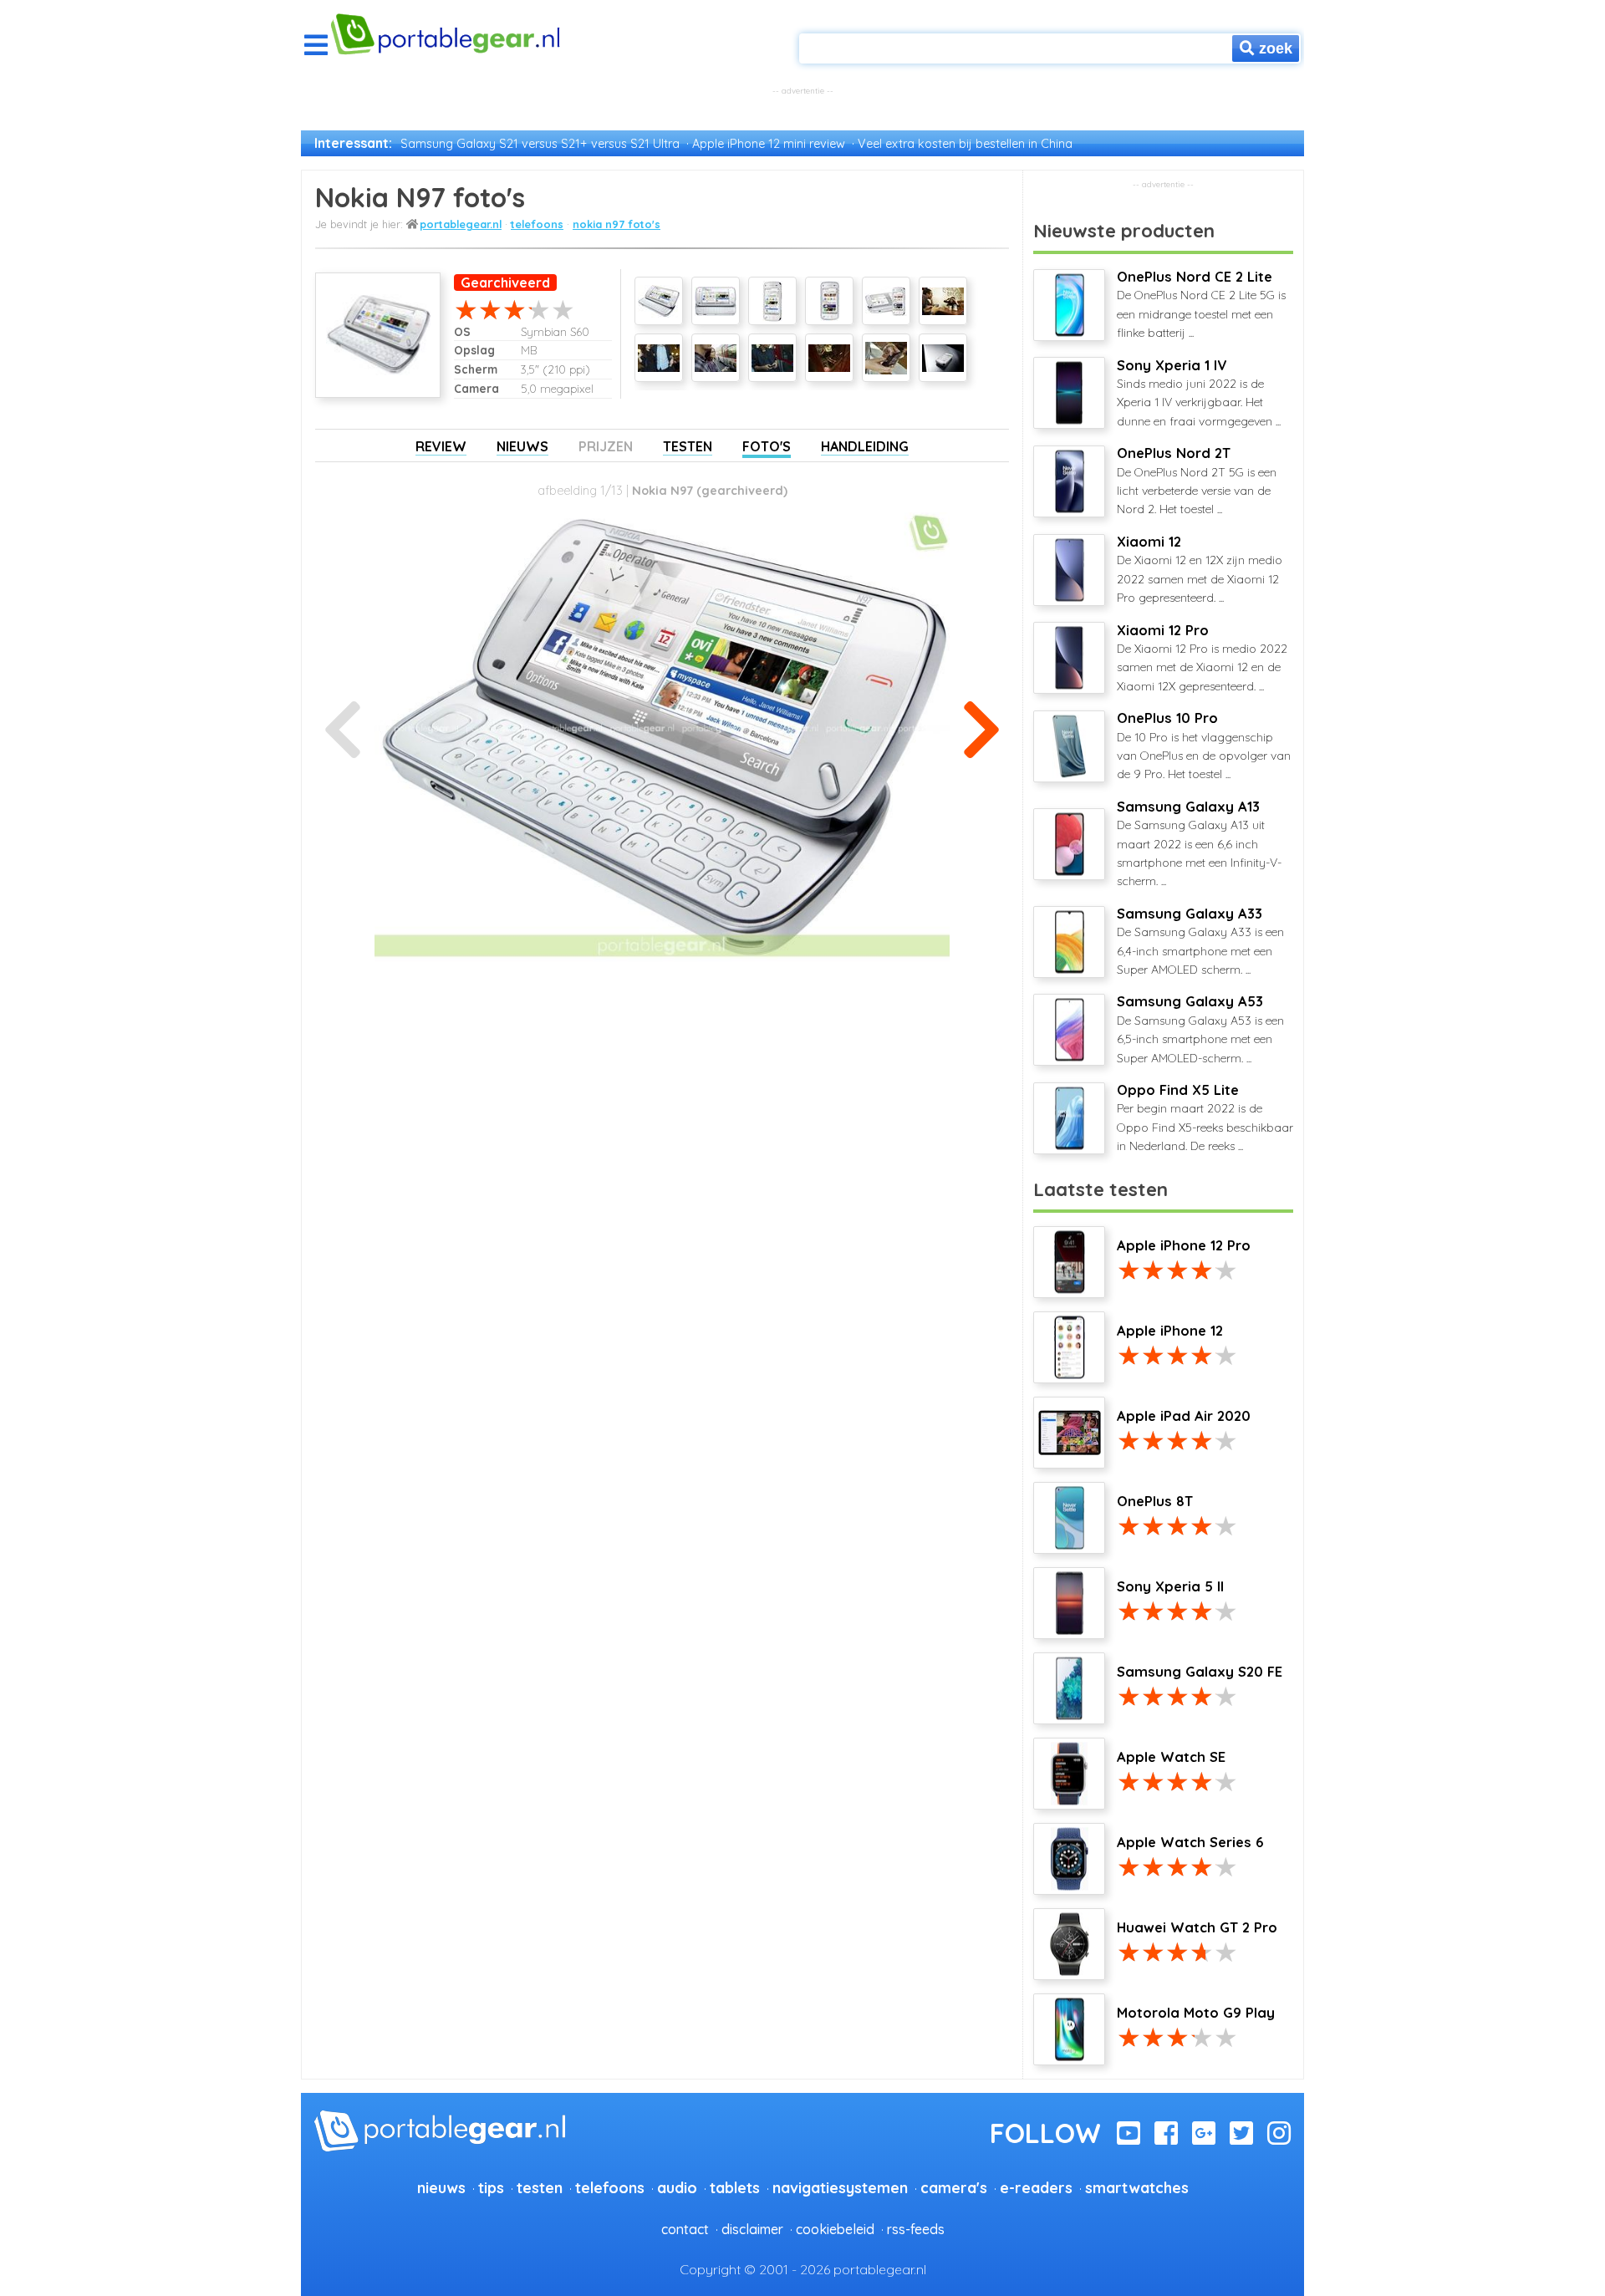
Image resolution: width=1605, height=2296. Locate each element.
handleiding (865, 446)
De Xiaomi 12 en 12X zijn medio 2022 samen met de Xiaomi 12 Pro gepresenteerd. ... (1200, 569)
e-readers (1036, 2187)
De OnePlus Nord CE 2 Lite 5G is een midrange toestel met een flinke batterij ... (1201, 304)
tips (491, 2187)
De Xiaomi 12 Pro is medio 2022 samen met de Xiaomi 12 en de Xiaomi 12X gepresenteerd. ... (1202, 658)
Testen (688, 446)
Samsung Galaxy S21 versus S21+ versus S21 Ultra (540, 144)
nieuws (441, 2187)
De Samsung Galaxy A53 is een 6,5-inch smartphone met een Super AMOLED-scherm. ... (1200, 1029)
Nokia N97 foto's (617, 224)
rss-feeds (916, 2229)
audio (677, 2187)
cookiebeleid (835, 2229)
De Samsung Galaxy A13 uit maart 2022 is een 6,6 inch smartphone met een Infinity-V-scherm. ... (1199, 844)
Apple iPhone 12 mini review (769, 144)
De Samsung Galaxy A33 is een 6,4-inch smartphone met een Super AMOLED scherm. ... (1200, 941)
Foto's (767, 446)
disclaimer (752, 2229)
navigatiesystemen (840, 2187)
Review (441, 446)
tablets (735, 2187)
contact (685, 2229)
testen (540, 2187)
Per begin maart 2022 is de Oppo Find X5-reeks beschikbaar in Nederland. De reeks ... (1205, 1117)
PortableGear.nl (461, 224)
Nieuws (522, 446)
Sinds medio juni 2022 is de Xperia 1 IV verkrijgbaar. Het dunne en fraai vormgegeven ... (1199, 393)
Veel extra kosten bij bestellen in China (965, 144)
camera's (954, 2187)
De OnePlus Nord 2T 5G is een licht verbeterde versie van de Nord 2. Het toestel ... (1197, 481)
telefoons (537, 224)
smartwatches (1137, 2187)
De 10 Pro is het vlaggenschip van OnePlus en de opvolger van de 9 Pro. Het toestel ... (1204, 746)
